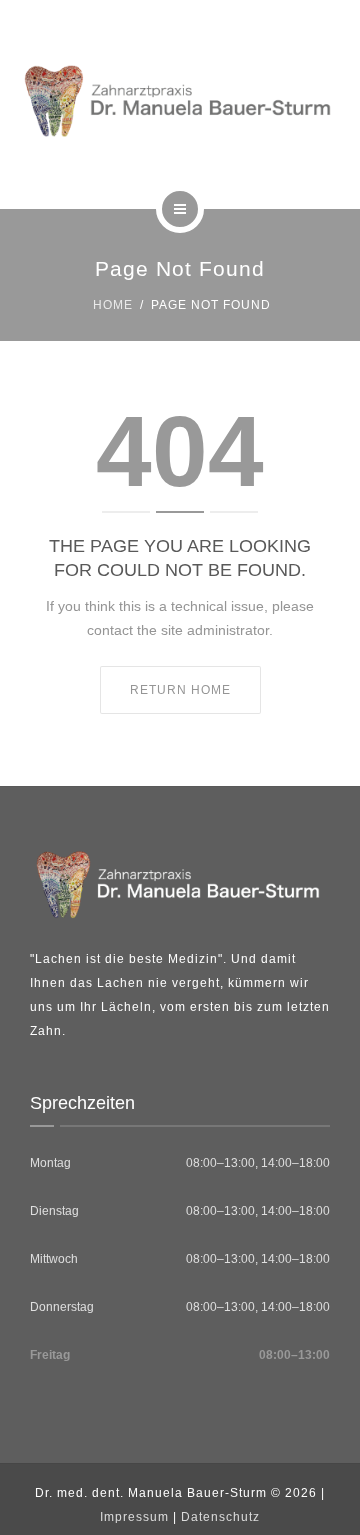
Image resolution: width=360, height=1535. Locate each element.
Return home (180, 690)
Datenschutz (220, 1517)
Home (113, 305)
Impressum (134, 1517)
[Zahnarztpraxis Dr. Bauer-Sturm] (180, 101)
